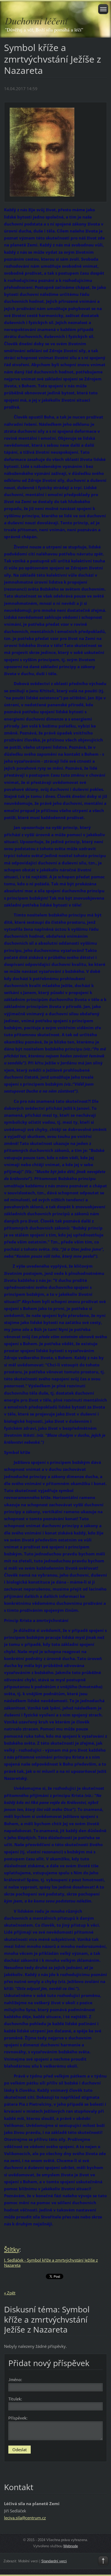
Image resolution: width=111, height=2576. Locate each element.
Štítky (12, 2249)
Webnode (71, 2546)
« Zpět (10, 2293)
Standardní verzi (54, 2561)
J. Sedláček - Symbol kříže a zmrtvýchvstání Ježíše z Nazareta (51, 2263)
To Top (103, 2561)
